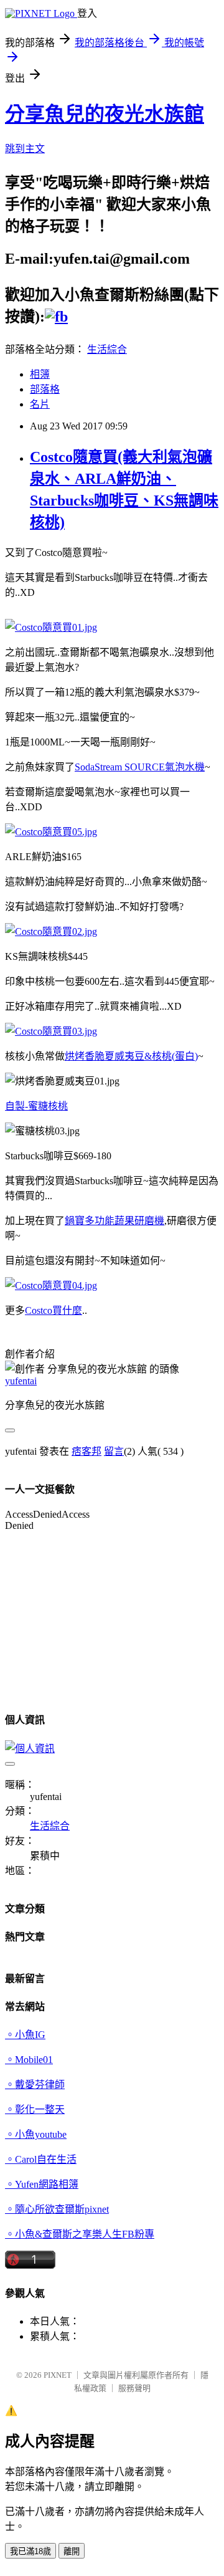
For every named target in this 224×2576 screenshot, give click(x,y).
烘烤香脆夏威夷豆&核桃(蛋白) (131, 1056)
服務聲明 (134, 2388)
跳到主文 (25, 149)
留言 (114, 1451)
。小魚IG (25, 2035)
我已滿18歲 (30, 2551)
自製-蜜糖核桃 (36, 1106)
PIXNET (58, 2375)
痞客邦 (86, 1451)
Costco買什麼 (54, 1310)
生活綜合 (107, 349)
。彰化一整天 (35, 2109)
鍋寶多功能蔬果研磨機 (114, 1221)
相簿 (40, 374)
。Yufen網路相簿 (42, 2184)
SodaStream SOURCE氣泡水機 (140, 767)
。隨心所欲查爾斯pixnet (57, 2209)
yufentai (21, 1381)
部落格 (45, 389)
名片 (40, 404)
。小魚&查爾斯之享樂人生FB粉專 (80, 2234)
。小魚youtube (36, 2134)
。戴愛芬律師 (35, 2085)
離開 (72, 2551)
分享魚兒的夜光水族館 (105, 114)
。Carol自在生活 (41, 2159)
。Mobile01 (29, 2060)
